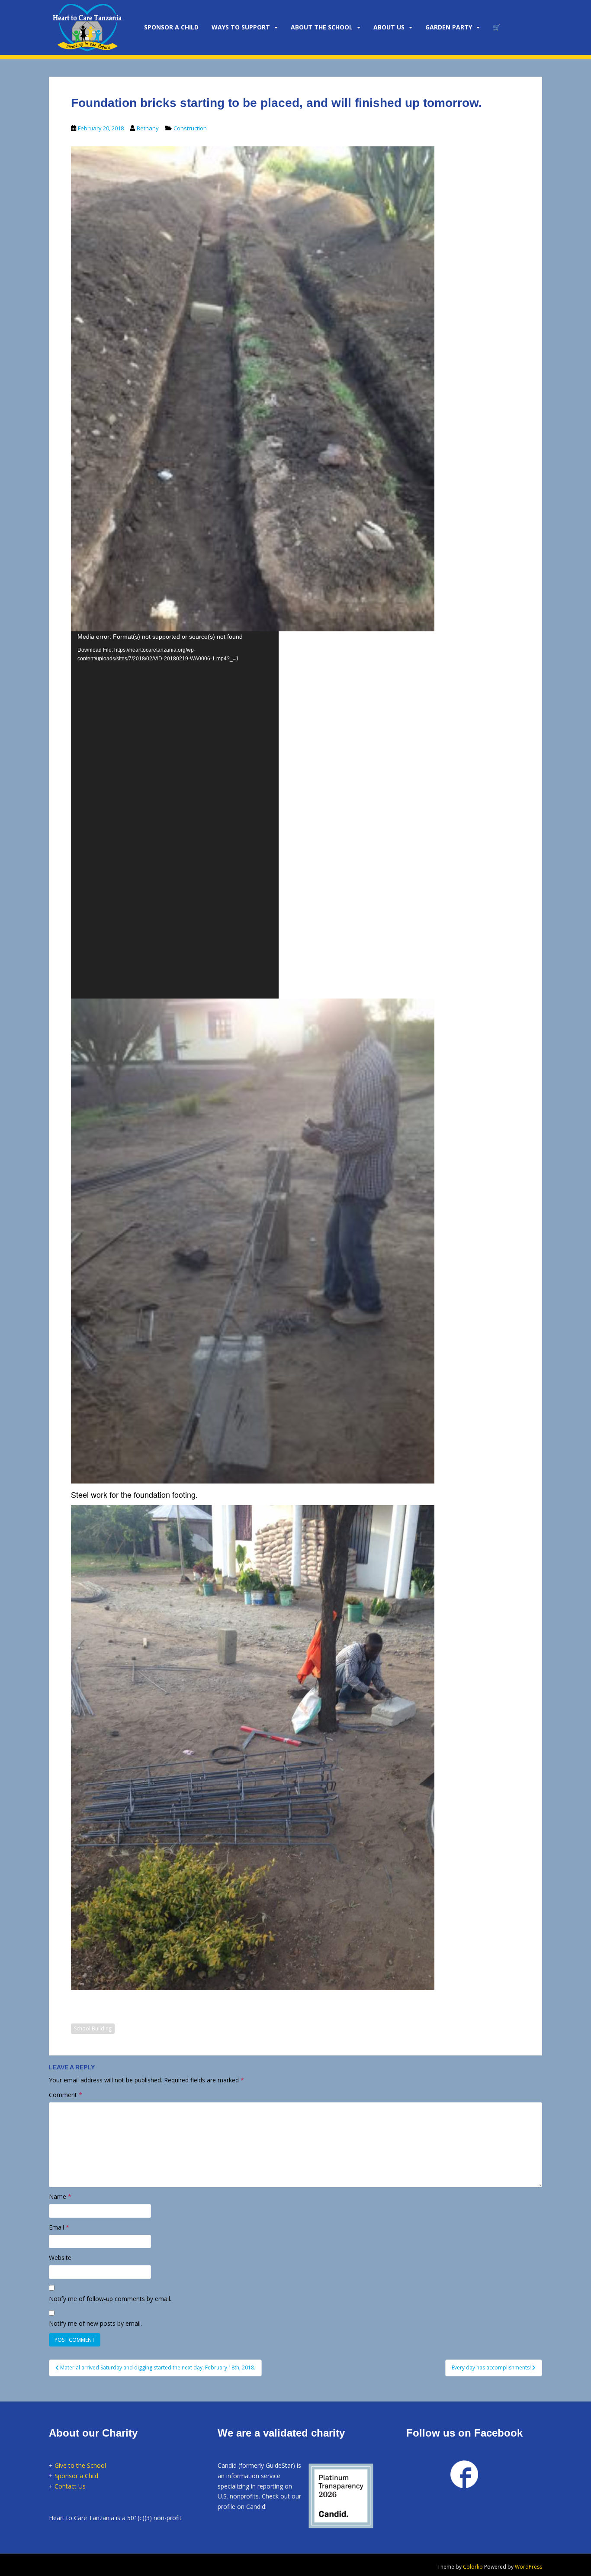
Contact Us (70, 2486)
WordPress (528, 2567)
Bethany (148, 128)
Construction (190, 128)
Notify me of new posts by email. (95, 2323)
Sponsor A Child (171, 27)
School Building (93, 2028)
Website (60, 2258)
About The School (322, 27)
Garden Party (449, 27)
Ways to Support (241, 27)
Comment (66, 2095)
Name (60, 2196)
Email (59, 2227)
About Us (389, 27)
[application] (175, 815)
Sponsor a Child (76, 2476)
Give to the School (80, 2465)
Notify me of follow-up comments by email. (110, 2299)
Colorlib (473, 2567)
